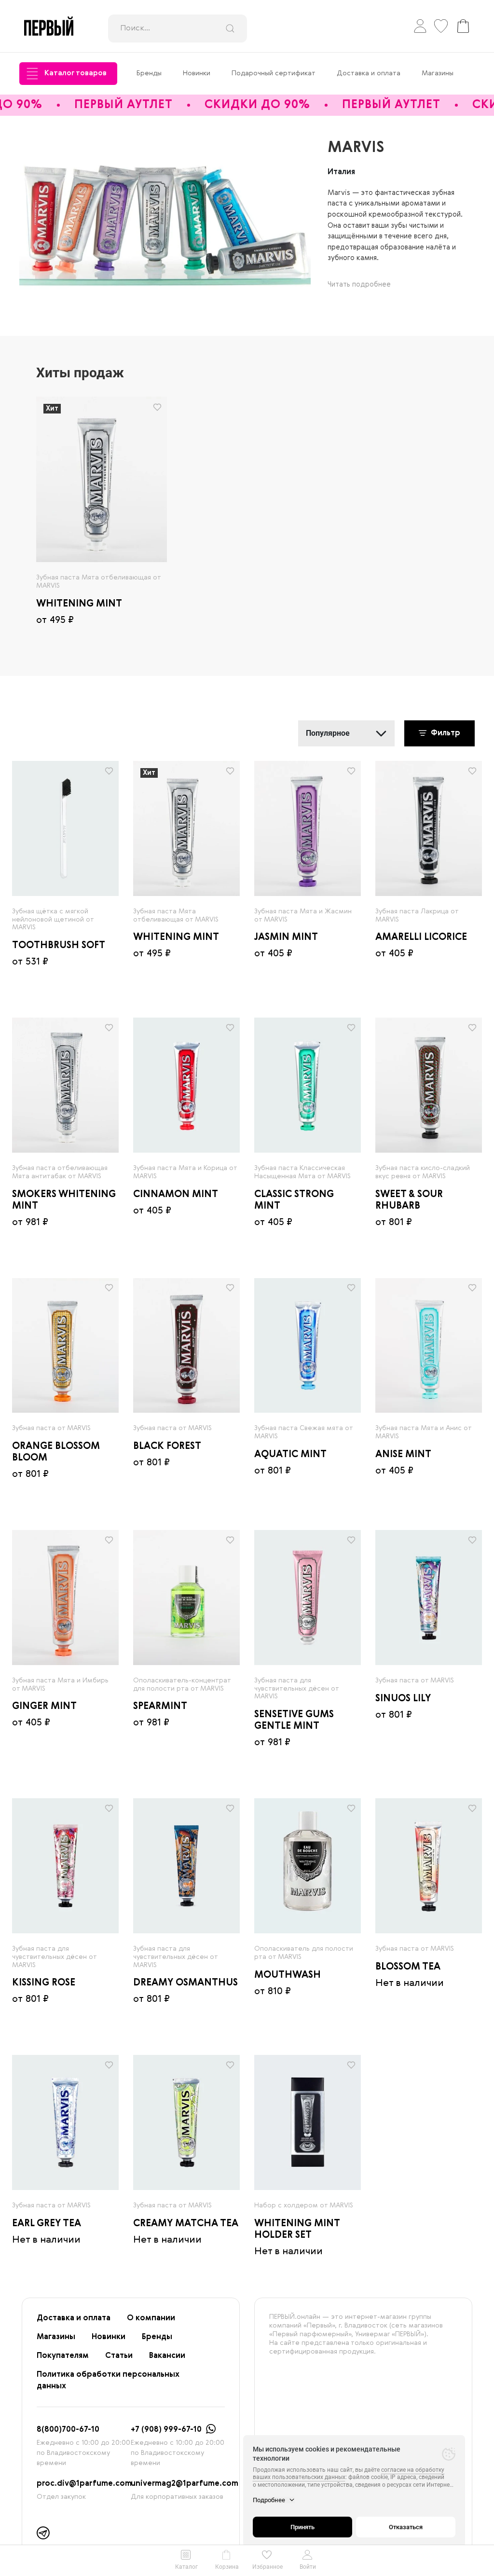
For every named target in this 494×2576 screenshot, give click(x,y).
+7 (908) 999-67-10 (166, 2430)
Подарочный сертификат (274, 73)
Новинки (197, 73)
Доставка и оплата (369, 73)
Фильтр (445, 733)
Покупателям (63, 2356)
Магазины (438, 73)
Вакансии (167, 2356)
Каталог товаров (75, 73)
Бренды (149, 73)
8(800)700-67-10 (68, 2430)
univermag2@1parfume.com (185, 2484)
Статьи (119, 2356)
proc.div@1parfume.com (84, 2484)
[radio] (102, 479)
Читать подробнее (359, 285)
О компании (151, 2318)
